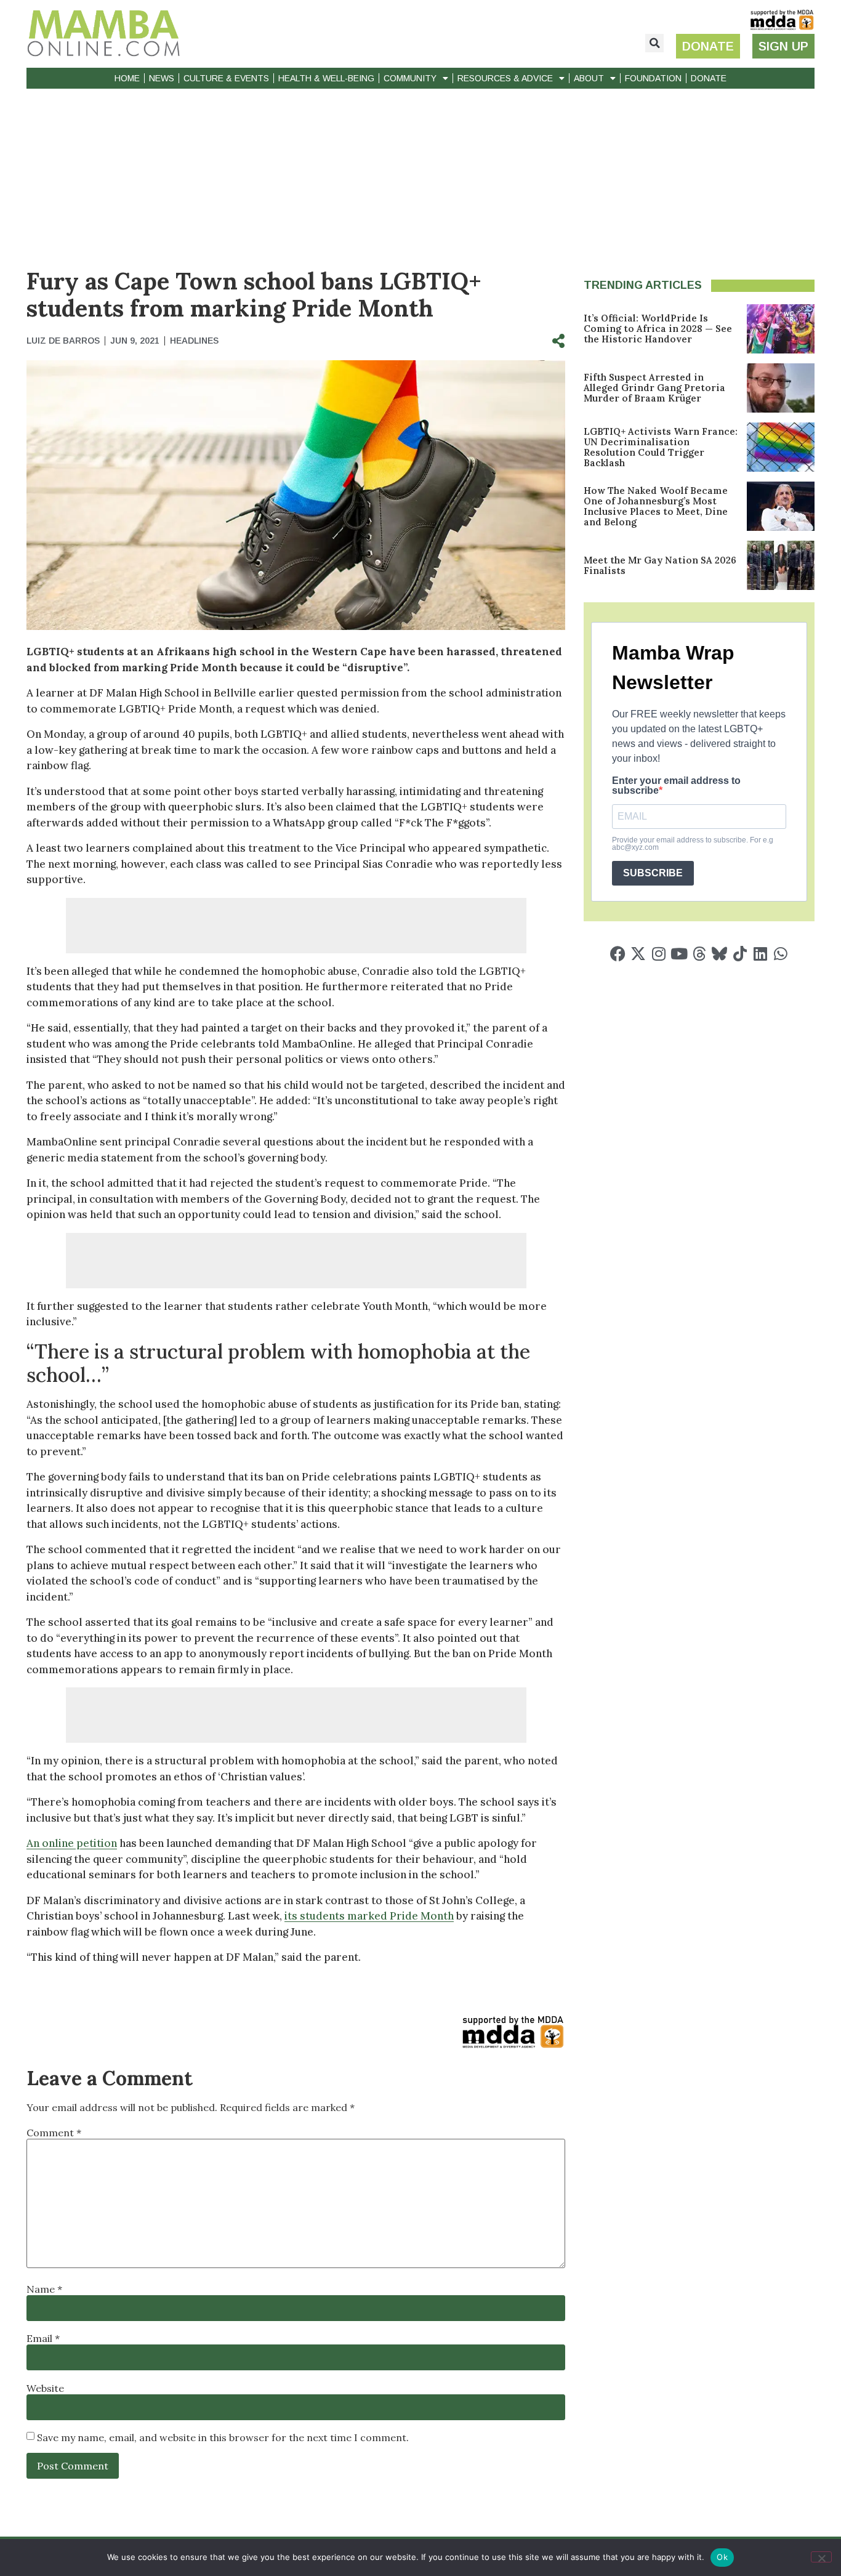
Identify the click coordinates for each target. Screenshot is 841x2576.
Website (45, 2388)
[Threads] (699, 954)
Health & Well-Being (326, 78)
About (589, 78)
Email (43, 2338)
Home (127, 78)
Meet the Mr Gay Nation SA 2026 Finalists (660, 565)
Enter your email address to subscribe (676, 786)
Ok (722, 2557)
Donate (709, 78)
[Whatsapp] (780, 954)
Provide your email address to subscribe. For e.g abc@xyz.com (693, 844)
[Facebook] (618, 954)
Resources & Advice (505, 78)
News (162, 78)
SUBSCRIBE (653, 873)
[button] (654, 43)
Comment (54, 2133)
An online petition (72, 1843)
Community (410, 78)
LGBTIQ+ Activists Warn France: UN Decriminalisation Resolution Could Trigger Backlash (661, 447)
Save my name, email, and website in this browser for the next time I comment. (223, 2437)
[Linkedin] (760, 954)
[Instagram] (658, 954)
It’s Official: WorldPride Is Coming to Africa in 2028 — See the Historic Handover (658, 329)
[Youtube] (679, 954)
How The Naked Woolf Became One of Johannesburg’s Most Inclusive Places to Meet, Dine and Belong (656, 506)
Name (44, 2289)
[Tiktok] (740, 954)
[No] (821, 2557)
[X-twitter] (638, 954)
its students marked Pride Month (369, 1916)
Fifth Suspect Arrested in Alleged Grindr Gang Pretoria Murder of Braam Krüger (654, 388)
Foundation (653, 78)
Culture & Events (226, 78)
